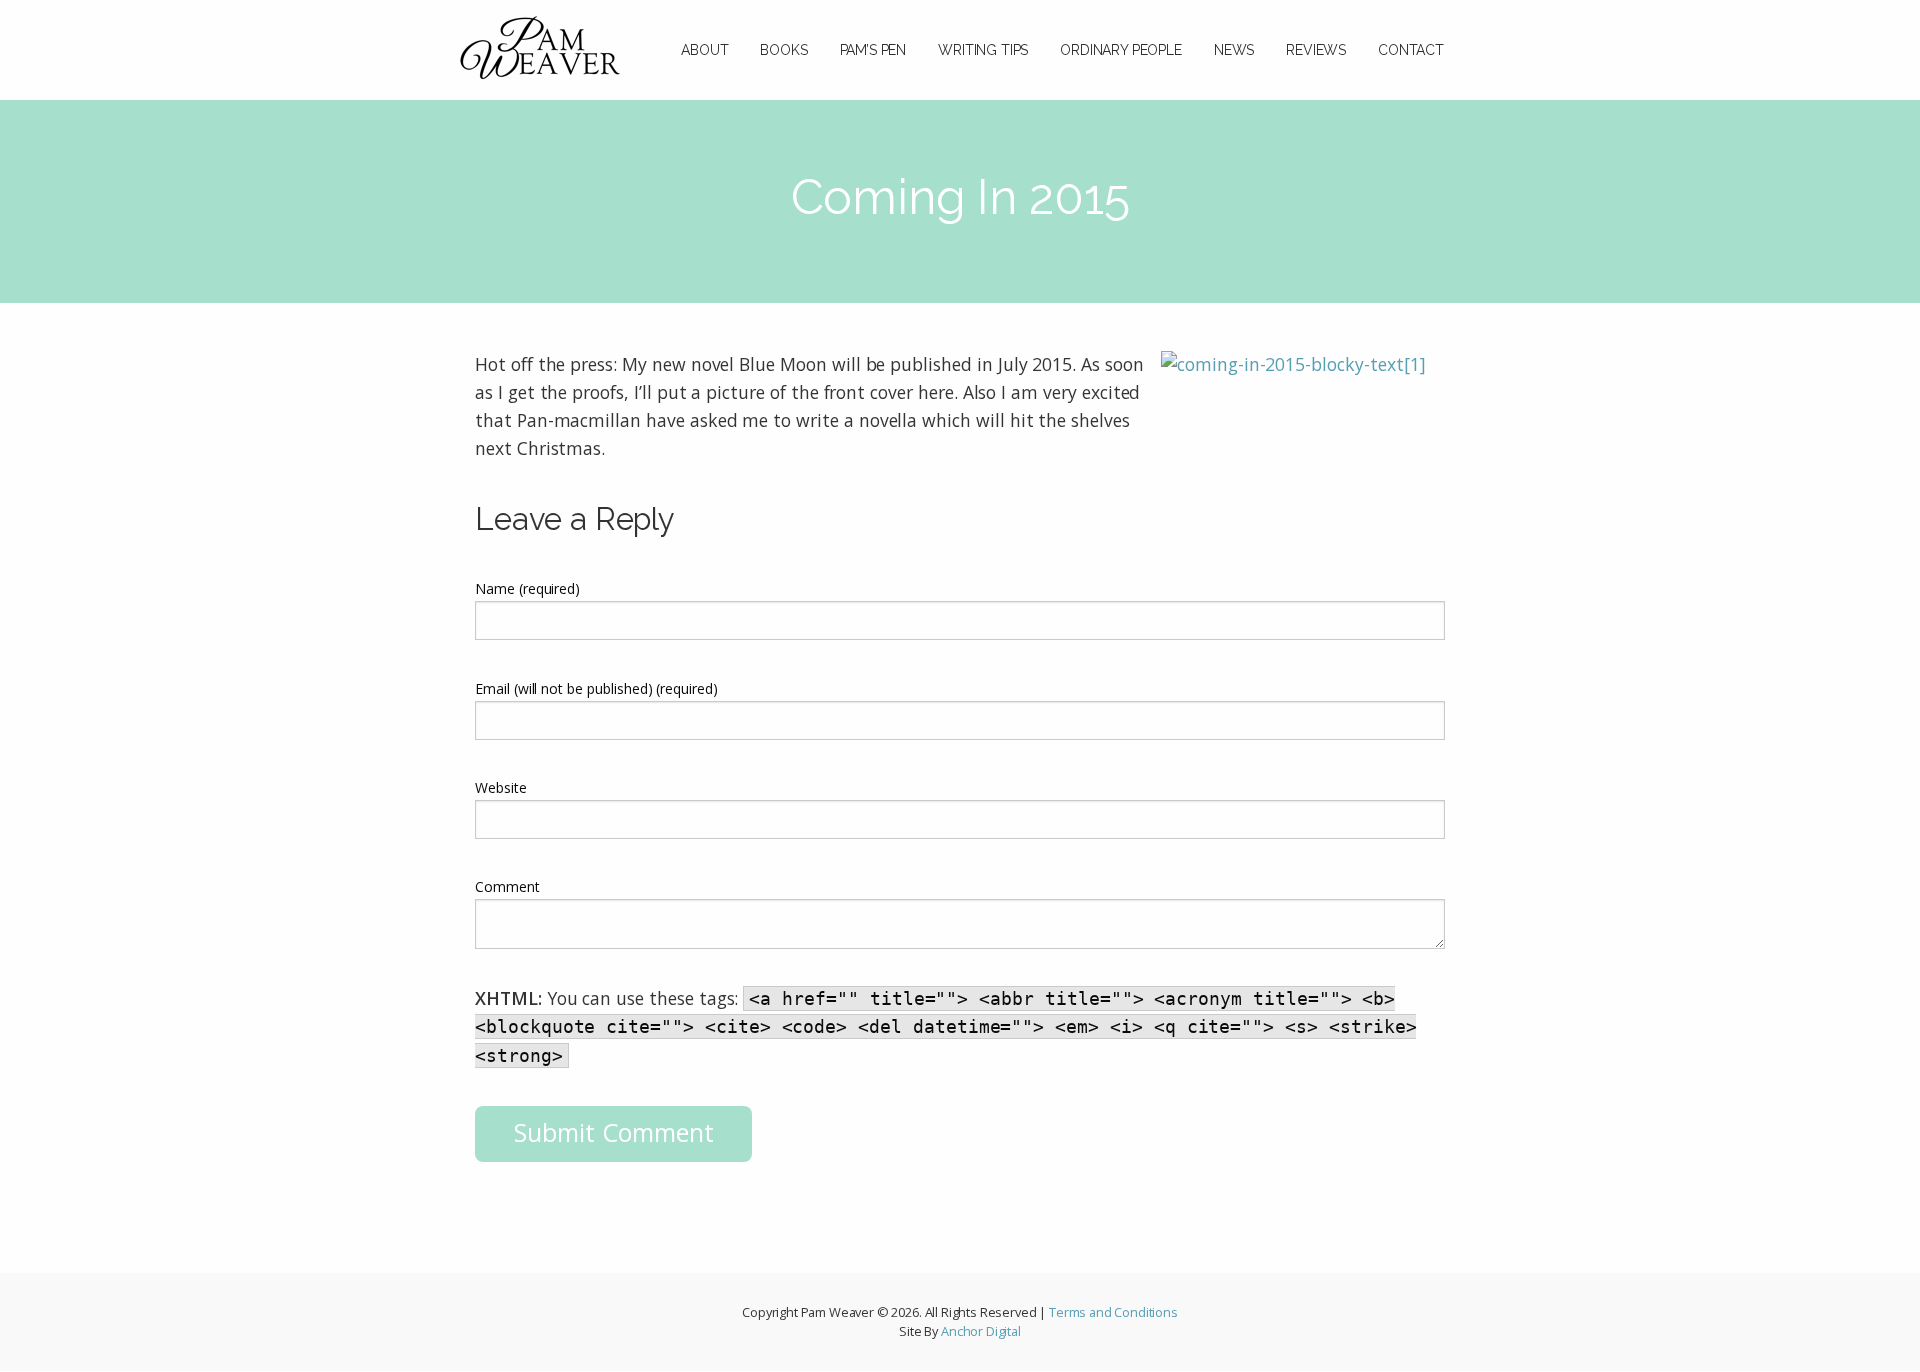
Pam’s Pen (873, 50)
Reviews (1316, 50)
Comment (507, 886)
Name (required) (527, 588)
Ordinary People (1121, 50)
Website (501, 787)
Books (783, 50)
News (1234, 50)
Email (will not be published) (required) (596, 688)
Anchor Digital (981, 1331)
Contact (1411, 50)
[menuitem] (704, 40)
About (704, 50)
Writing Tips (983, 50)
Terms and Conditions (1113, 1312)
